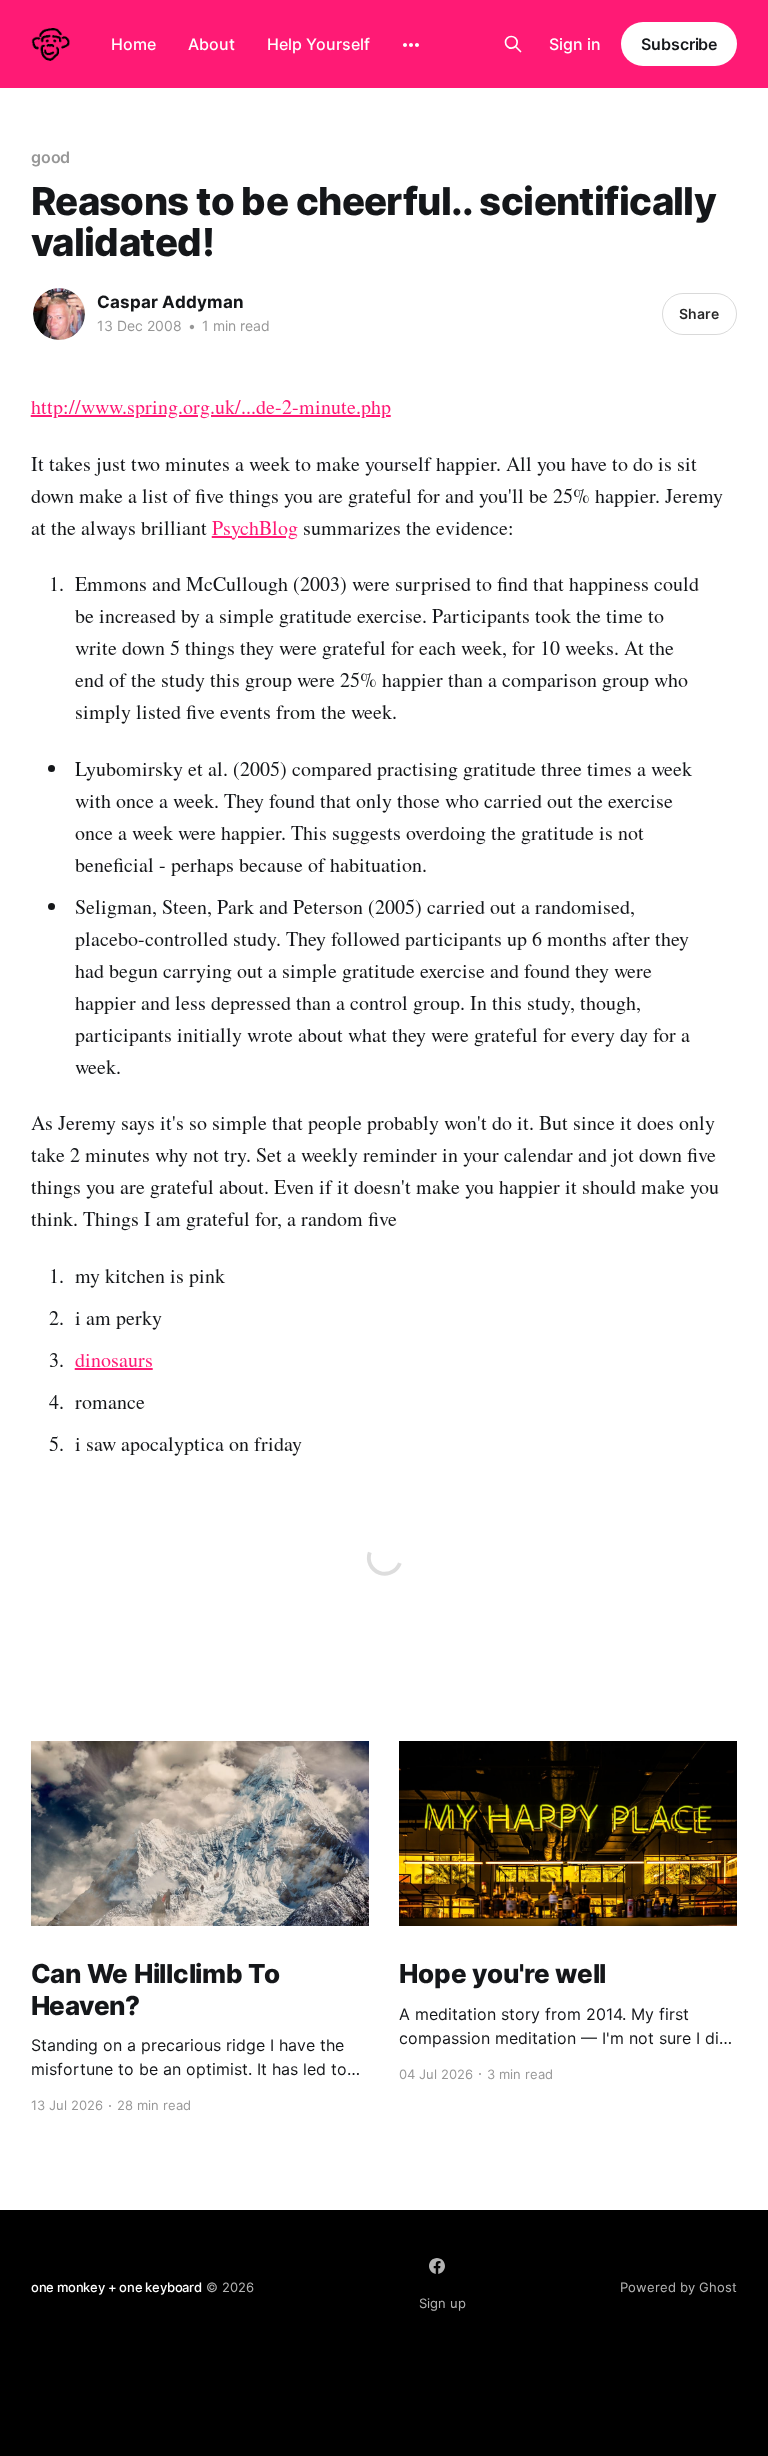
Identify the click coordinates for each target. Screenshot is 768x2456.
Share (699, 313)
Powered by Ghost (678, 2287)
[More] (411, 45)
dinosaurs (114, 1359)
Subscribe (679, 44)
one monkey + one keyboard (116, 2287)
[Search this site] (513, 44)
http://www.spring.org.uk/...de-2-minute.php (211, 406)
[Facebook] (437, 2266)
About (211, 44)
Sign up (442, 2303)
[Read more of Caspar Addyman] (59, 314)
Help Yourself (318, 44)
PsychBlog (255, 527)
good (51, 157)
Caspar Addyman (170, 302)
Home (133, 44)
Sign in (575, 44)
